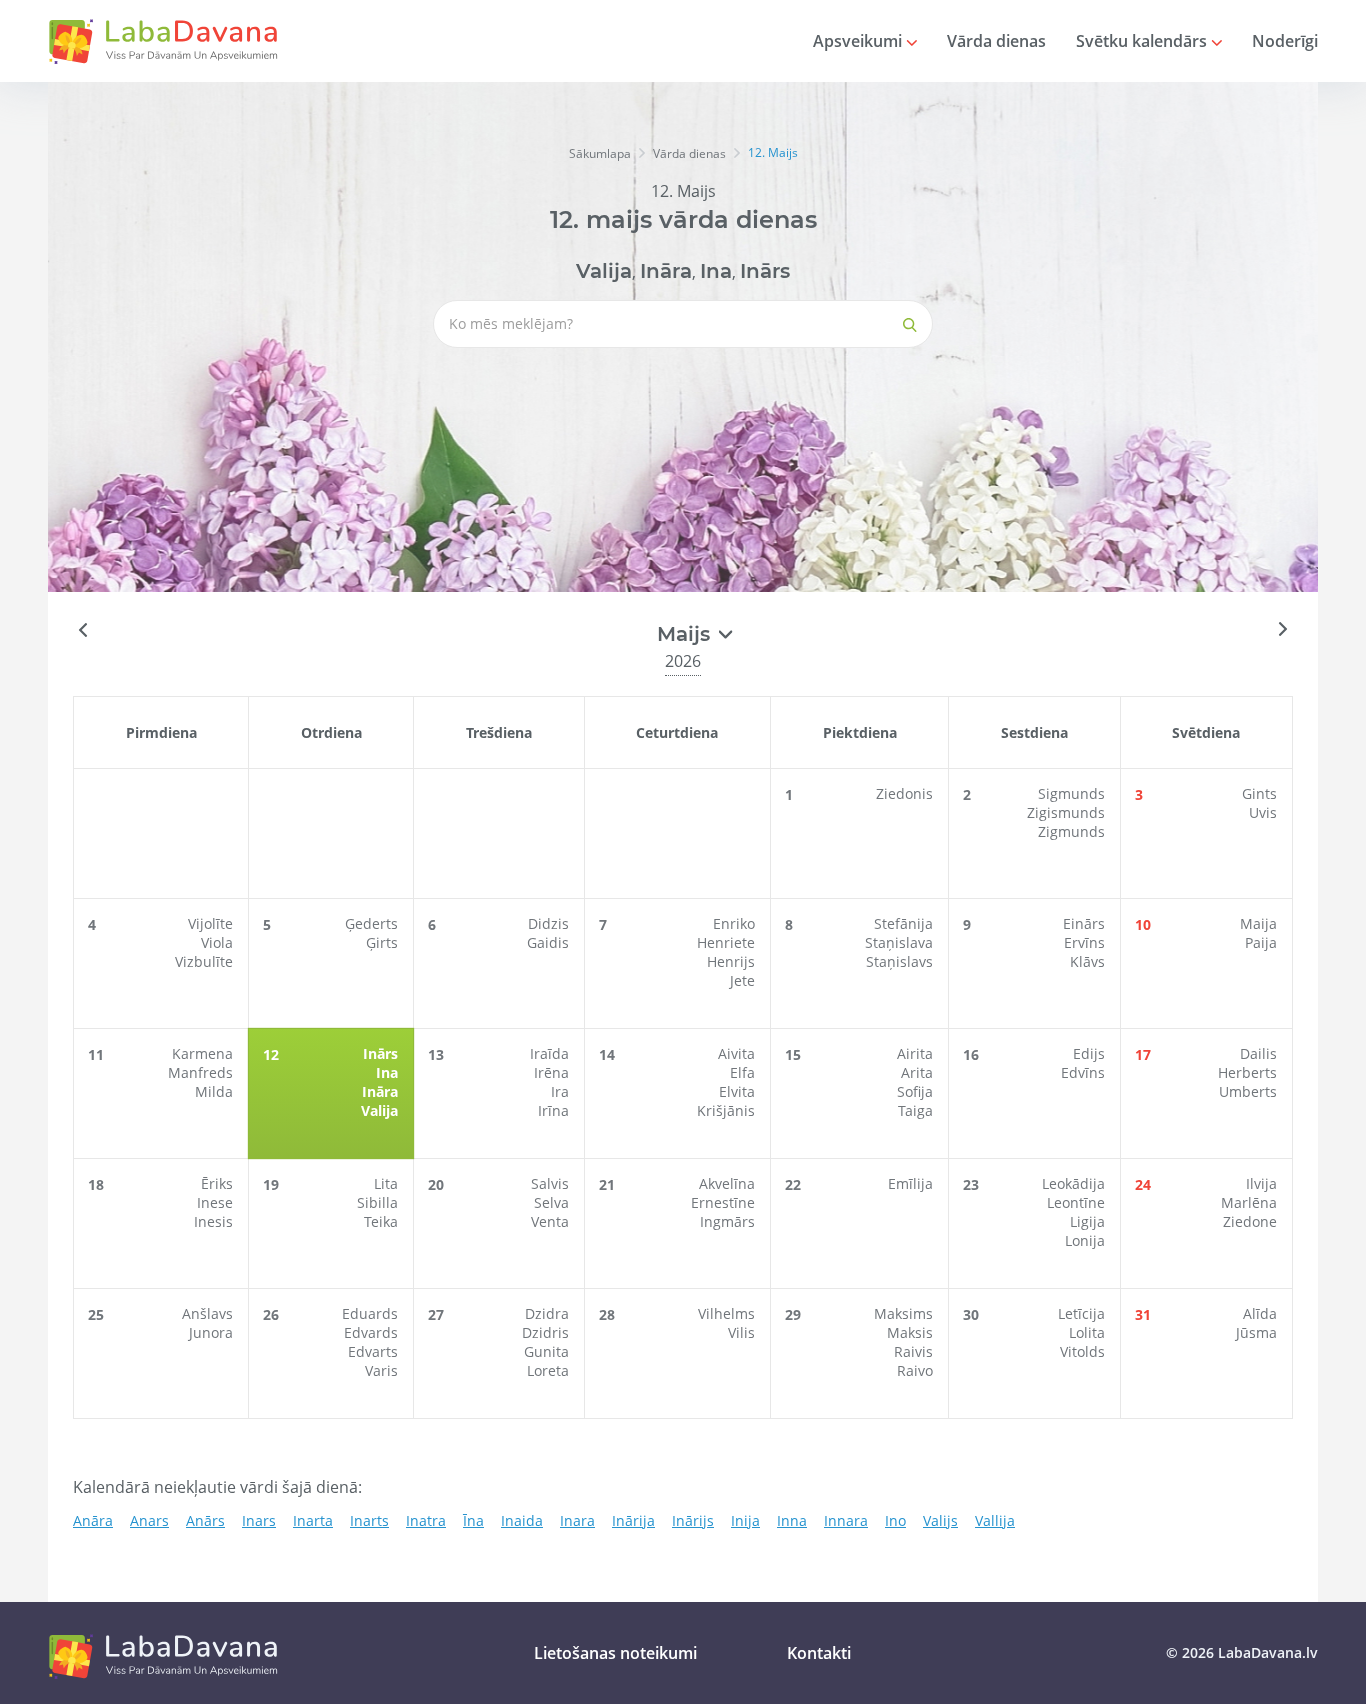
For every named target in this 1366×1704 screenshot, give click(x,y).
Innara (846, 1520)
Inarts (369, 1520)
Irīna (553, 1110)
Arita (917, 1072)
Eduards (370, 1313)
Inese (215, 1202)
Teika (381, 1221)
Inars (259, 1520)
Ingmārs (727, 1221)
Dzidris (545, 1332)
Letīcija (1081, 1313)
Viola (217, 942)
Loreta (548, 1370)
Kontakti (819, 1653)
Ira (560, 1091)
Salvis (550, 1183)
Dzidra (547, 1313)
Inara (577, 1520)
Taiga (915, 1110)
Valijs (940, 1520)
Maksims (903, 1313)
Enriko (734, 923)
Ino (895, 1520)
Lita (386, 1183)
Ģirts (382, 942)
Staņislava (899, 942)
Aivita (736, 1053)
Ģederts (371, 923)
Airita (915, 1053)
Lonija (1085, 1240)
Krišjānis (726, 1110)
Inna (792, 1520)
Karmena (202, 1053)
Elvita (737, 1091)
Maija (1258, 923)
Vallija (995, 1520)
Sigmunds (1071, 793)
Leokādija (1073, 1183)
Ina (716, 271)
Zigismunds (1066, 812)
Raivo (915, 1370)
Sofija (915, 1091)
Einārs (1084, 923)
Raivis (913, 1351)
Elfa (742, 1072)
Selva (551, 1202)
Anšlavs (207, 1313)
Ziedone (1250, 1221)
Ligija (1087, 1221)
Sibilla (377, 1202)
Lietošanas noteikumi (615, 1653)
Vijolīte (210, 923)
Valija (604, 271)
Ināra (666, 271)
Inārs (765, 271)
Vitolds (1082, 1351)
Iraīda (549, 1053)
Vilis (741, 1332)
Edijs (1089, 1053)
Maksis (910, 1332)
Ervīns (1084, 942)
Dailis (1258, 1053)
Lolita (1087, 1332)
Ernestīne (723, 1202)
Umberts (1248, 1091)
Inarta (313, 1520)
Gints (1259, 793)
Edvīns (1083, 1072)
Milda (214, 1091)
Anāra (93, 1520)
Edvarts (373, 1351)
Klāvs (1087, 961)
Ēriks (217, 1183)
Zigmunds (1071, 831)
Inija (745, 1520)
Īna (473, 1520)
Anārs (205, 1520)
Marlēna (1249, 1202)
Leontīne (1076, 1202)
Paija (1261, 942)
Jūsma (1256, 1332)
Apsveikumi (859, 41)
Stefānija (903, 923)
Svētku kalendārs (1143, 41)
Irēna (551, 1072)
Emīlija (910, 1183)
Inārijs (693, 1520)
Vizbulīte (204, 961)
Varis (381, 1370)
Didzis (548, 923)
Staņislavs (899, 961)
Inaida (522, 1520)
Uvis (1263, 812)
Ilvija (1261, 1183)
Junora (211, 1332)
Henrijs (731, 961)
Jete (742, 980)
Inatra (426, 1520)
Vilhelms (726, 1313)
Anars (149, 1520)
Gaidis (548, 942)
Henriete (726, 942)
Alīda (1260, 1313)
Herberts (1247, 1072)
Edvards (371, 1332)
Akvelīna (727, 1183)
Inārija (633, 1520)
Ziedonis (904, 793)
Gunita (546, 1351)
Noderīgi (1285, 41)
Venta (550, 1221)
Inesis (213, 1221)
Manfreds (200, 1072)
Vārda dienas (996, 41)
